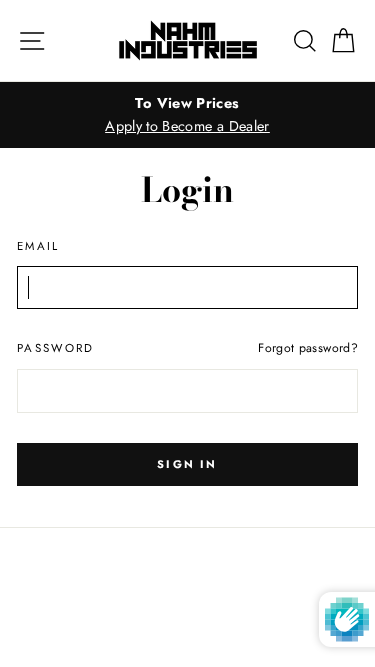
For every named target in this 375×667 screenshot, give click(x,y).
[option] (187, 115)
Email (38, 246)
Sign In (187, 464)
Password (56, 348)
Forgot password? (308, 348)
